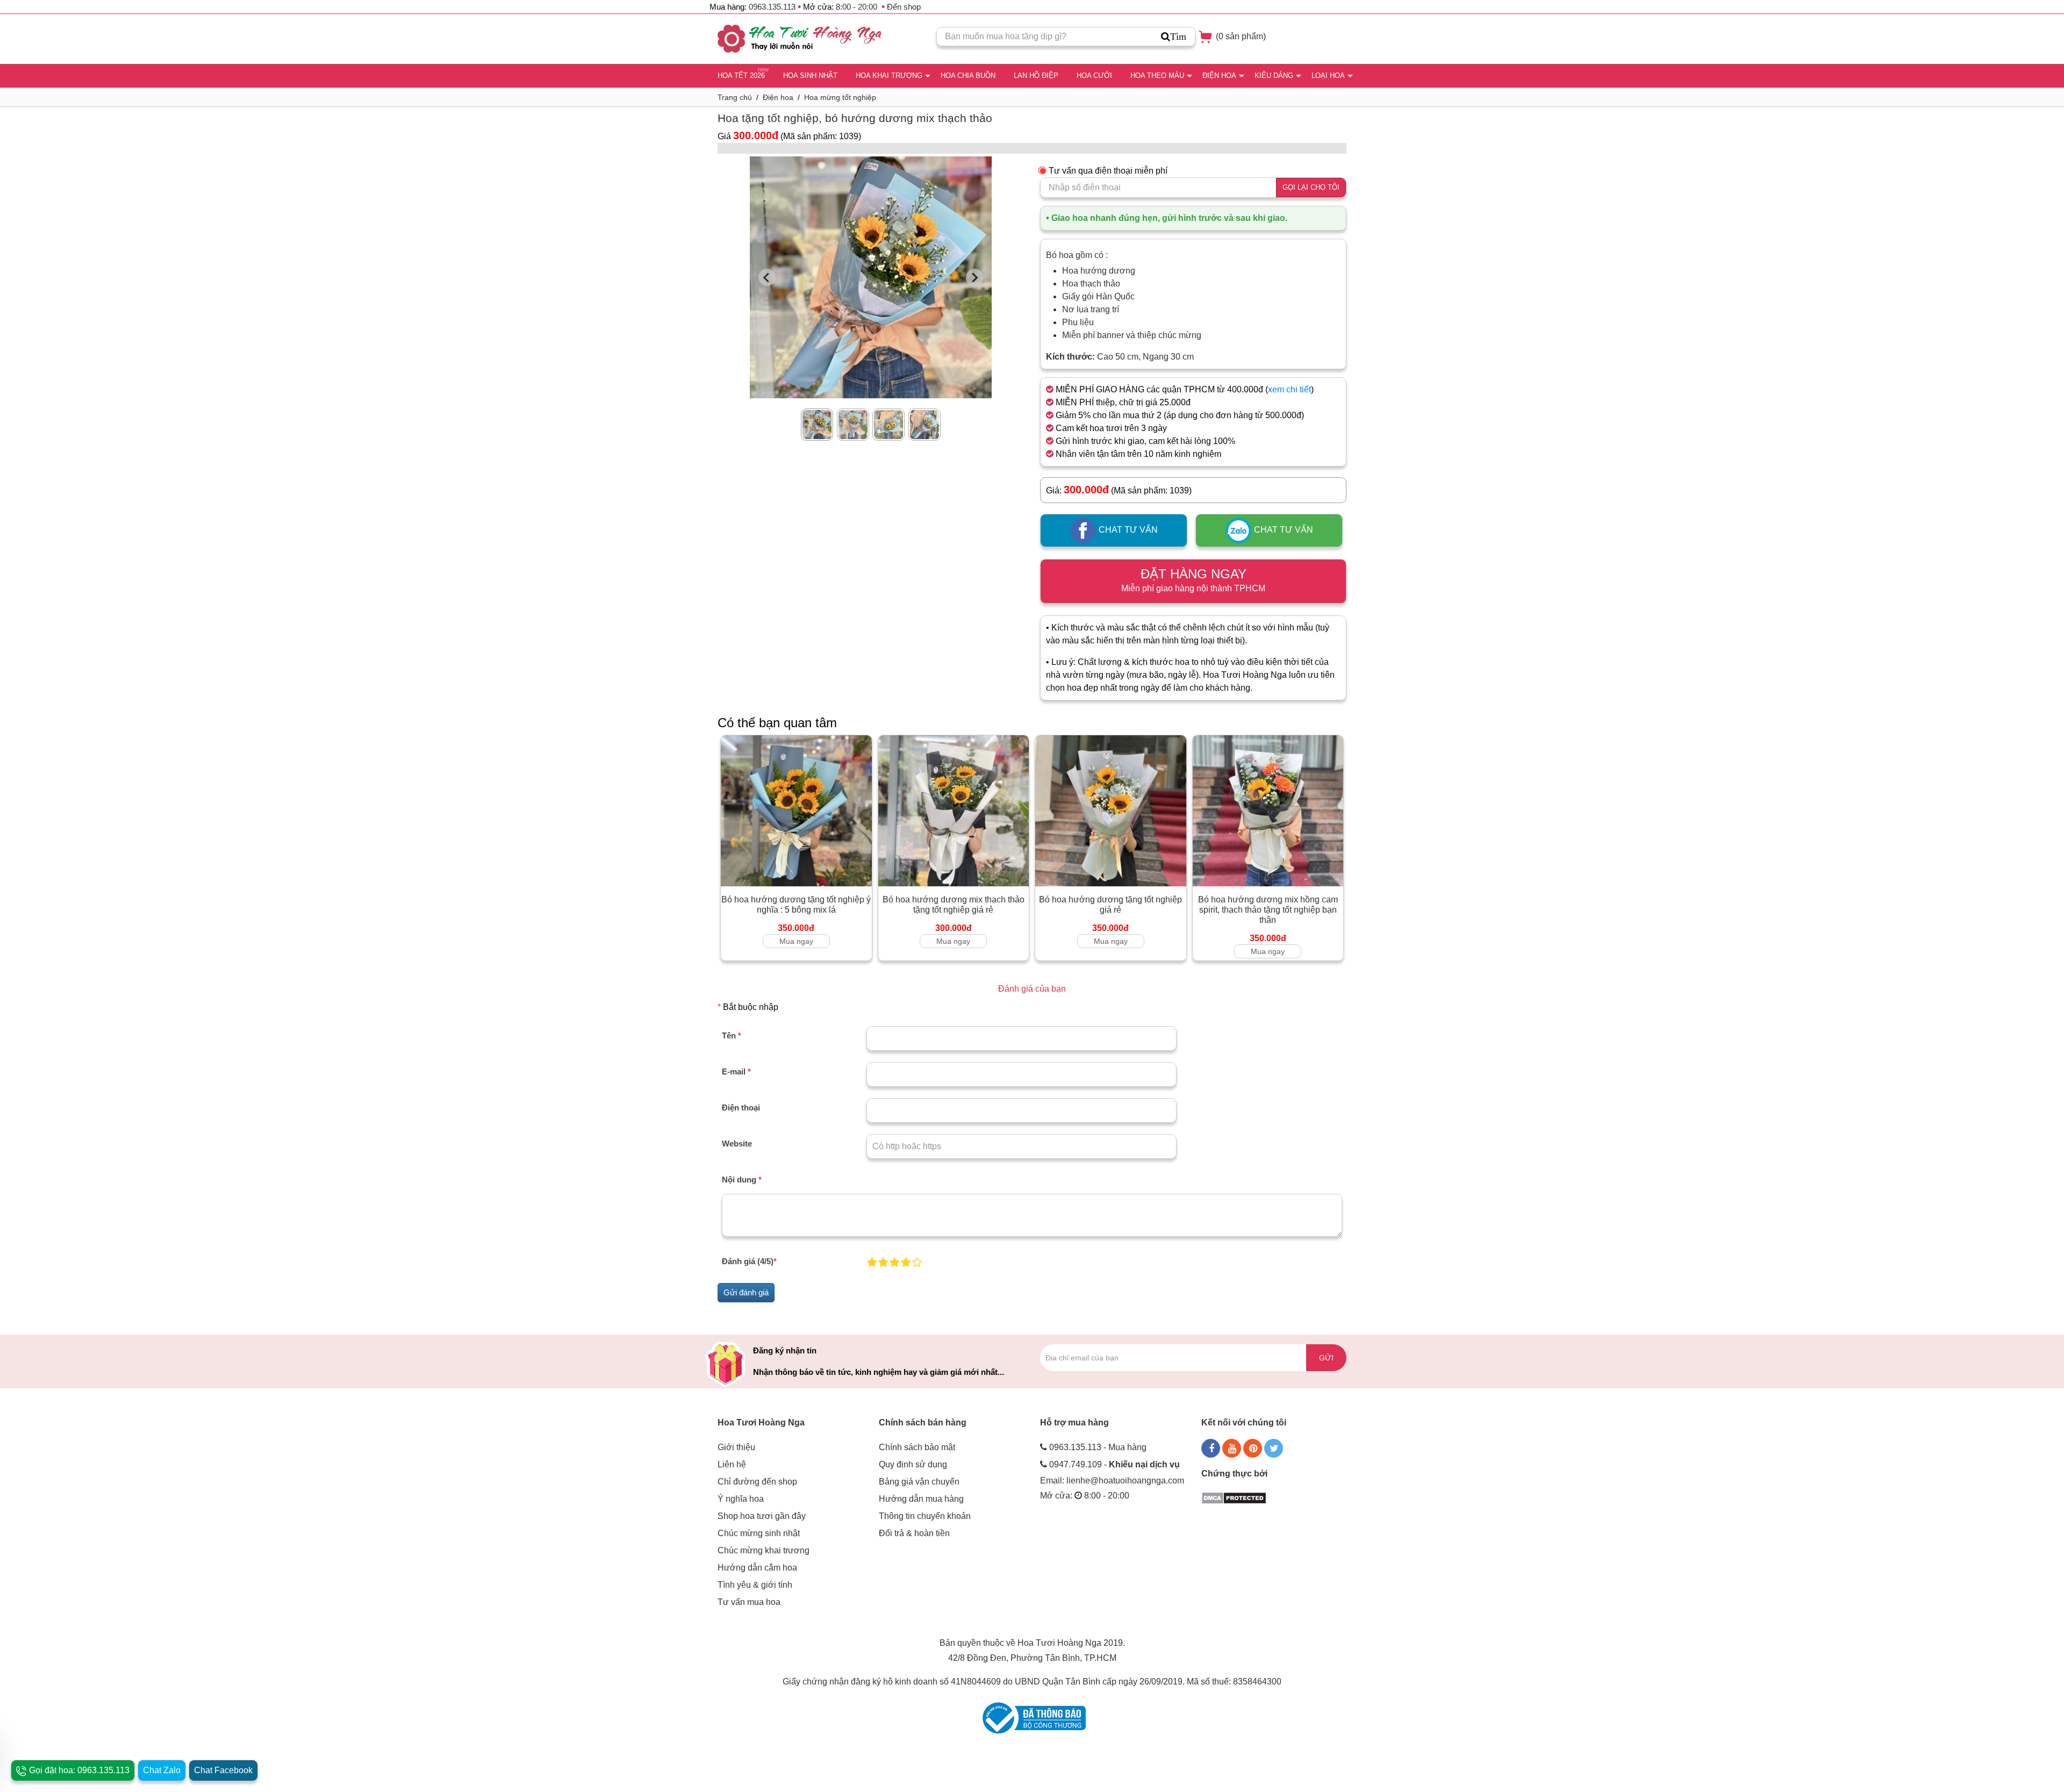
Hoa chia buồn (968, 76)
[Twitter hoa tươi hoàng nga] (1274, 1448)
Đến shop (904, 7)
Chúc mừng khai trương (764, 1550)
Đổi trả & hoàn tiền (914, 1533)
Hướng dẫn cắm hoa (757, 1568)
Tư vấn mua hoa (749, 1602)
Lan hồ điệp (1036, 76)
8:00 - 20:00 (857, 7)
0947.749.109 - (1115, 1464)
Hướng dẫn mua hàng (921, 1499)
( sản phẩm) (1240, 36)
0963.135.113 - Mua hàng (1098, 1447)
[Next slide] (974, 277)
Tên (732, 1035)
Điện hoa (1219, 76)
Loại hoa (1328, 76)
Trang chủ (735, 97)
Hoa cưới (1094, 76)
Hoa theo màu (1157, 76)
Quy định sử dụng (913, 1464)
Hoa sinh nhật (810, 76)
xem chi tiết (1289, 389)
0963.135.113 (772, 7)
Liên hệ (732, 1464)
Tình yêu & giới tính (755, 1585)
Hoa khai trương (889, 76)
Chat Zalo (162, 1770)
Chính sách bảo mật (917, 1447)
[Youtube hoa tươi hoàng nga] (1232, 1448)
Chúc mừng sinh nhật (759, 1533)
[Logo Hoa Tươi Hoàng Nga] (800, 39)
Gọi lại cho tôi (1311, 187)
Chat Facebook (223, 1770)
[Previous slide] (767, 277)
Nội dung (742, 1180)
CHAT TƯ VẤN (1127, 530)
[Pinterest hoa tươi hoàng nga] (1253, 1448)
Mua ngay (796, 941)
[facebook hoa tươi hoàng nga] (1211, 1448)
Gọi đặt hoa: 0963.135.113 (78, 1770)
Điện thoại (741, 1108)
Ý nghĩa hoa (741, 1499)
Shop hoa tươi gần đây (762, 1516)
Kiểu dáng (1274, 76)
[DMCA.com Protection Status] (1234, 1497)
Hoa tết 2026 (741, 76)
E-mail (736, 1071)
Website (737, 1144)
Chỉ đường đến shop (757, 1482)
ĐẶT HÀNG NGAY (1193, 580)
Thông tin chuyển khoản (925, 1516)
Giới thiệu (736, 1447)
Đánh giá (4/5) (749, 1261)
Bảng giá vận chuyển (919, 1482)
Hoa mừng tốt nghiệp (840, 97)
